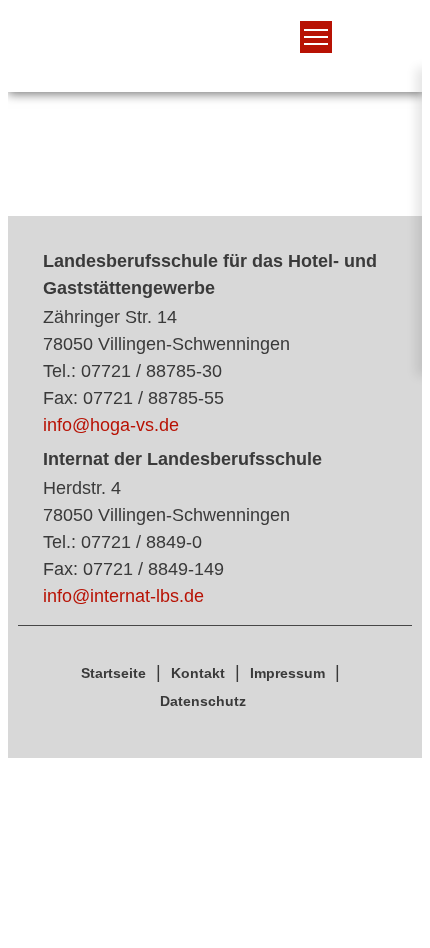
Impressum (287, 673)
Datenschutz (203, 701)
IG (197, 54)
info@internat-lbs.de (123, 596)
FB (235, 54)
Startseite (113, 673)
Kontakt (198, 673)
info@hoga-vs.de (111, 425)
